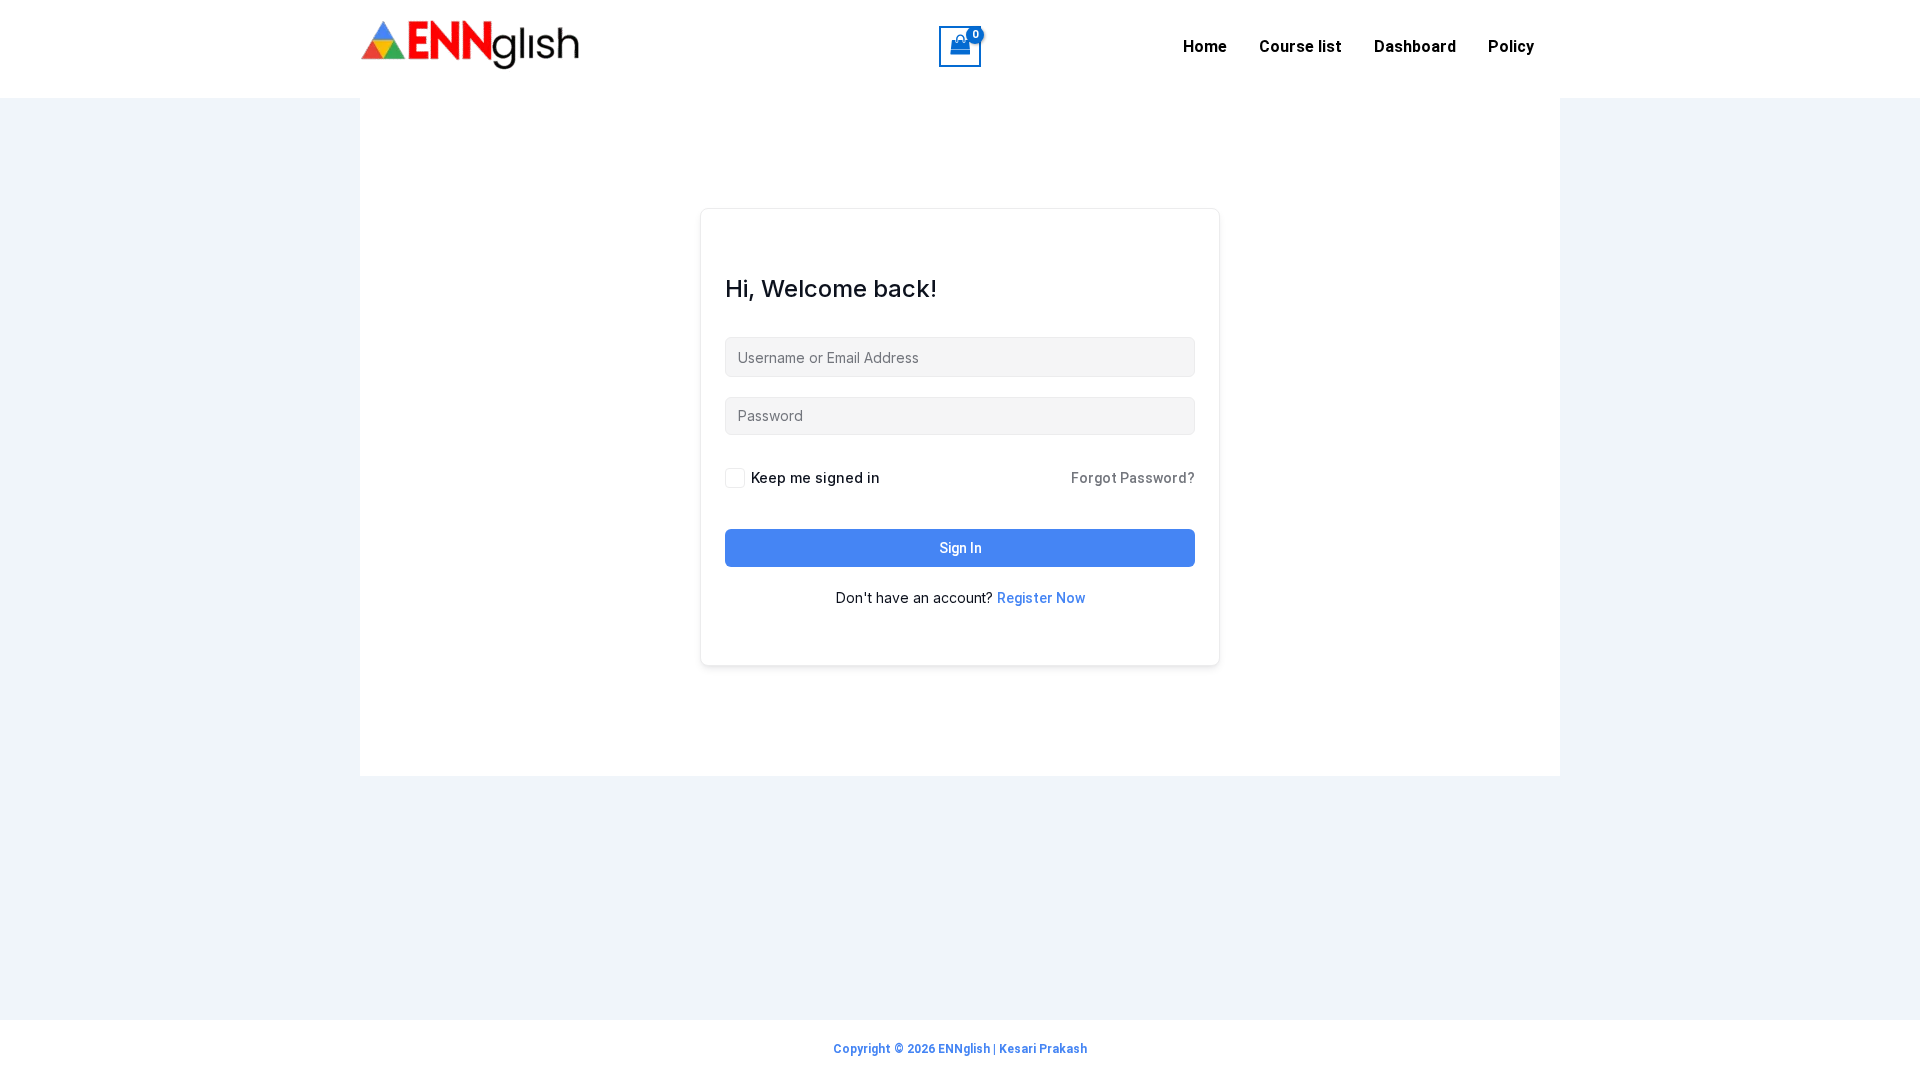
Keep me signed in (815, 477)
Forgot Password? (1133, 478)
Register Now (1041, 598)
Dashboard (1415, 46)
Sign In (960, 548)
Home (1205, 46)
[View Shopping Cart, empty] (960, 46)
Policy (1511, 46)
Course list (1300, 46)
